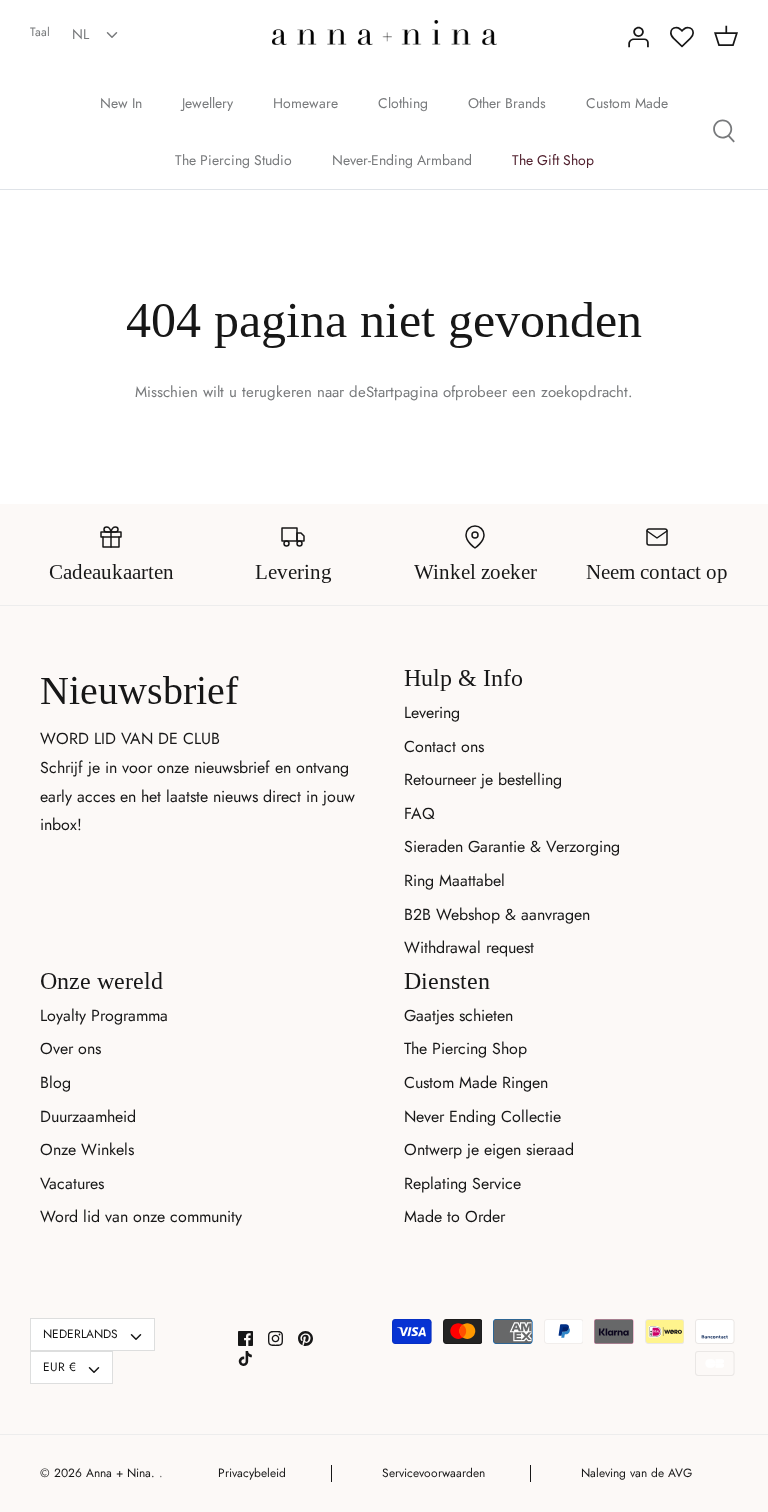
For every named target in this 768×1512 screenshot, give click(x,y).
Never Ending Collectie (482, 1116)
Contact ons (444, 746)
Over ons (70, 1048)
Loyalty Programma (104, 1015)
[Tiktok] (245, 1358)
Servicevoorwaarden (433, 1473)
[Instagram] (275, 1338)
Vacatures (72, 1183)
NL (80, 34)
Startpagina (402, 392)
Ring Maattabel (454, 880)
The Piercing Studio (233, 160)
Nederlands (80, 1334)
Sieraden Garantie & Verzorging (512, 846)
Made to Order (454, 1216)
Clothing (403, 103)
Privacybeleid (252, 1473)
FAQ (419, 813)
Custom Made (627, 103)
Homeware (305, 103)
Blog (55, 1082)
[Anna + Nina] (384, 32)
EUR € (59, 1367)
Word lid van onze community (141, 1216)
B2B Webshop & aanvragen (497, 914)
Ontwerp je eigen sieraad (489, 1149)
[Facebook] (245, 1338)
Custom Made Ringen (476, 1082)
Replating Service (462, 1183)
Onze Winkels (87, 1149)
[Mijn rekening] (638, 37)
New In (121, 103)
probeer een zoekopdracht (541, 392)
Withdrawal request (469, 947)
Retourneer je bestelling (483, 779)
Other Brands (507, 103)
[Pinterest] (305, 1338)
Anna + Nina (118, 1473)
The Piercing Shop (465, 1048)
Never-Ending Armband (402, 160)
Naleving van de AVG (636, 1473)
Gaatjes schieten (458, 1015)
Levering (432, 712)
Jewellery (207, 103)
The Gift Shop (553, 160)
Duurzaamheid (88, 1116)
